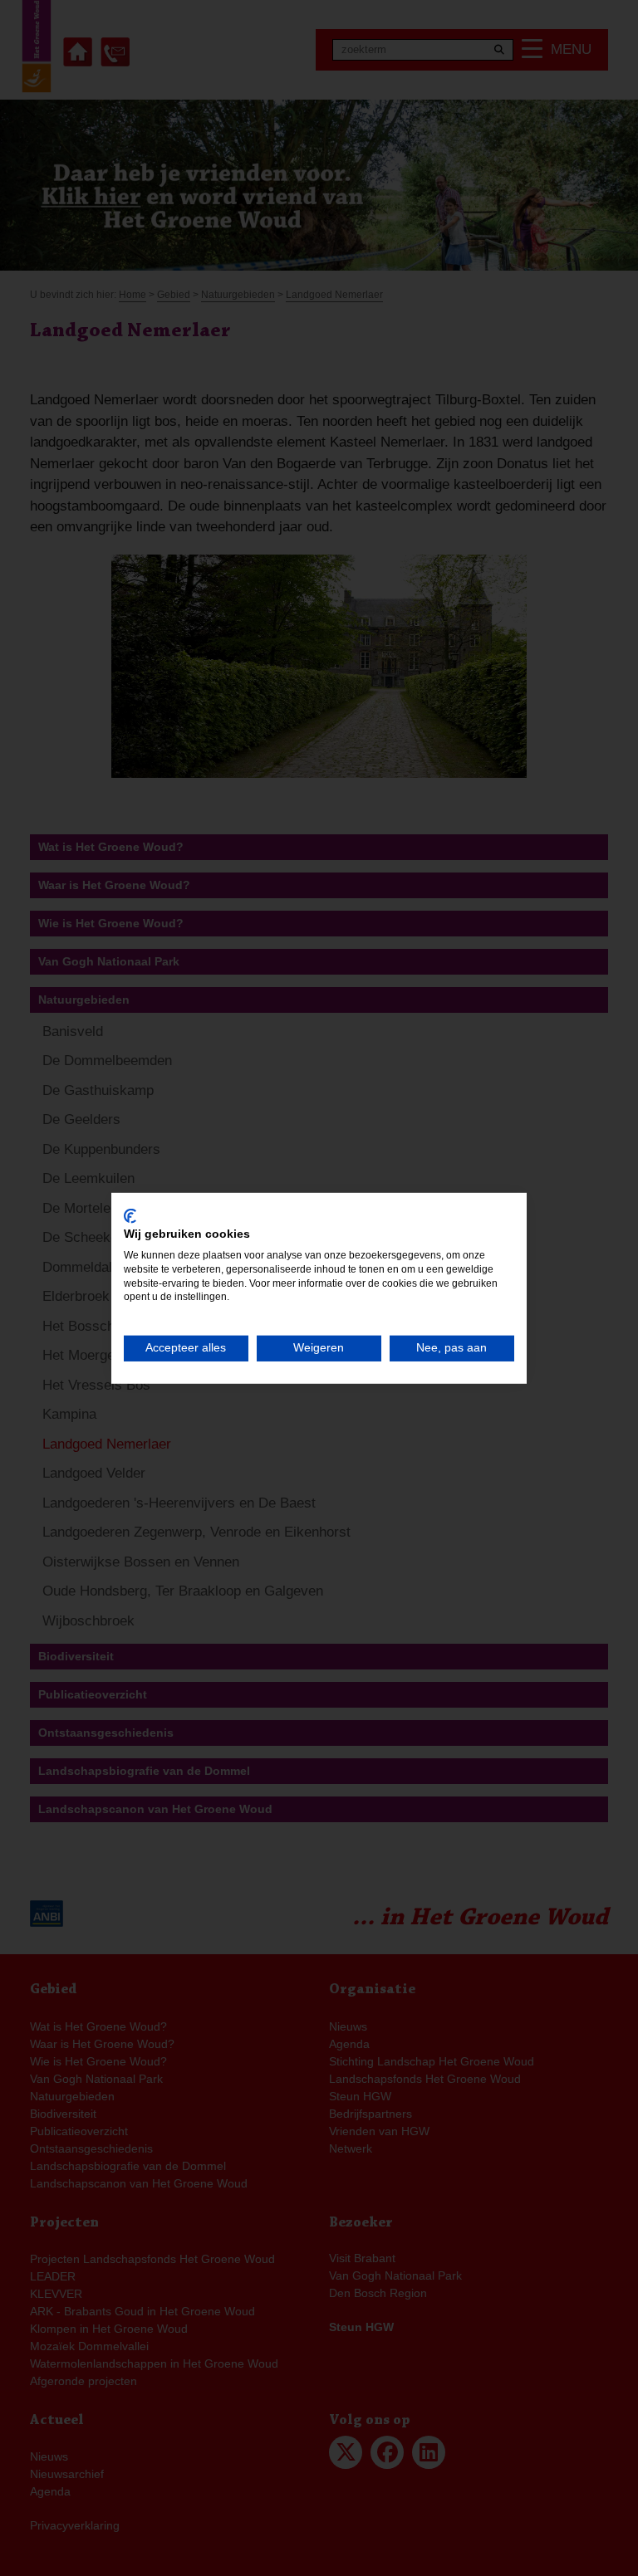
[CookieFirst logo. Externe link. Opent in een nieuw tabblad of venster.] (130, 1215)
